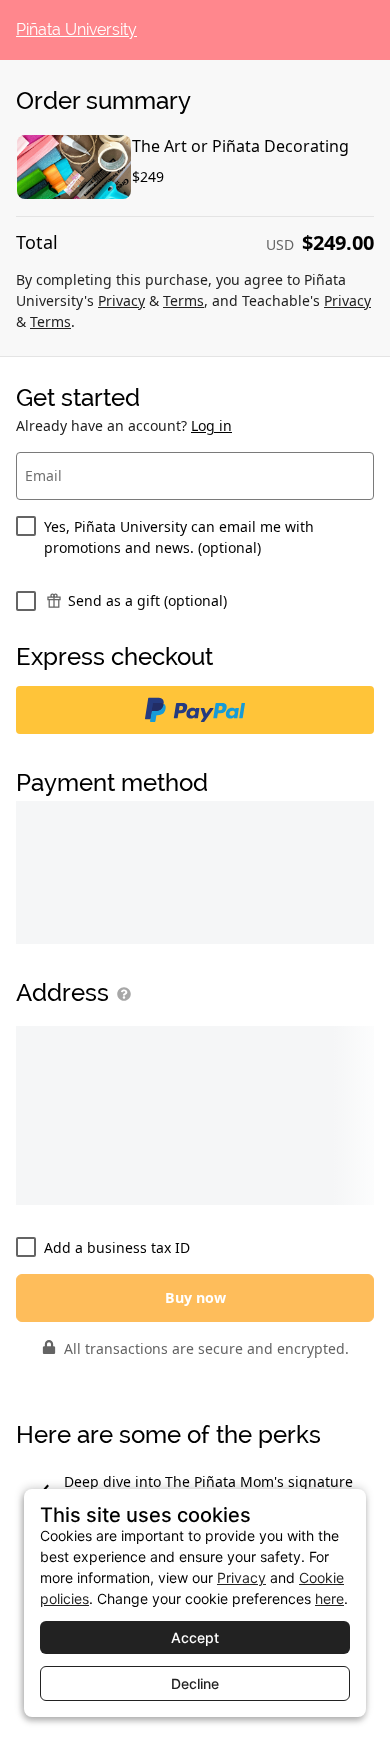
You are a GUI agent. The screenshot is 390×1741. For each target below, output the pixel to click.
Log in (211, 425)
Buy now (195, 1297)
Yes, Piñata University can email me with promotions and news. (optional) (179, 537)
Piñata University (76, 30)
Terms (183, 300)
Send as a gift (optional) (147, 600)
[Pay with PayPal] (195, 710)
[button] (120, 994)
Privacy (121, 300)
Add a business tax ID (117, 1247)
